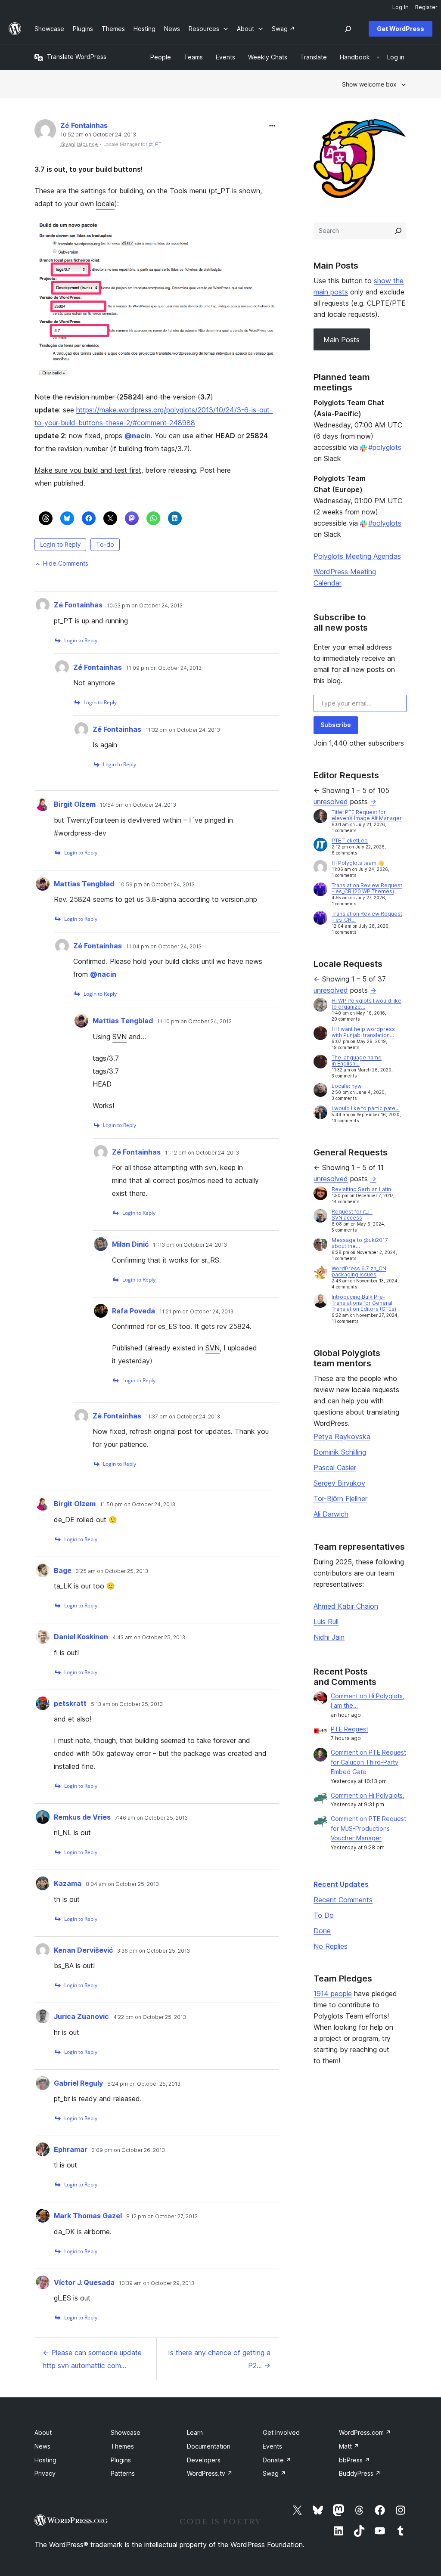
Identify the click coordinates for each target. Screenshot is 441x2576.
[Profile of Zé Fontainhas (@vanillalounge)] (45, 132)
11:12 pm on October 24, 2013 (202, 1153)
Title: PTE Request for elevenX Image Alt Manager (367, 815)
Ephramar (71, 2149)
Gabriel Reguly (78, 2083)
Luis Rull (326, 1622)
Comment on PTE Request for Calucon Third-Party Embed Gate (368, 1762)
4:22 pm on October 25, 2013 (150, 2017)
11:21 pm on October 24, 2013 (196, 1312)
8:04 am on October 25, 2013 (122, 1884)
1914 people (333, 1994)
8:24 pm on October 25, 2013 (144, 2084)
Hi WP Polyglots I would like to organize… (366, 1004)
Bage (63, 1570)
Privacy (45, 2473)
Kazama (68, 1883)
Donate (277, 2460)
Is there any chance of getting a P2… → (219, 2359)
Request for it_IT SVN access (352, 1215)
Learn (195, 2432)
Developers (204, 2460)
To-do (105, 544)
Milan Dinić (130, 1244)
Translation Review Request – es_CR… (367, 917)
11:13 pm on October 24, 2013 (190, 1245)
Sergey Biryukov (339, 1483)
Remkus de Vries (82, 1817)
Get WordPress (401, 29)
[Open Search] (348, 29)
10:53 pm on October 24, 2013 (145, 606)
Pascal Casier (335, 1468)
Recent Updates (341, 1884)
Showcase (126, 2432)
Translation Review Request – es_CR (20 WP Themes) (367, 888)
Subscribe (336, 725)
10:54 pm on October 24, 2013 (138, 805)
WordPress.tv (210, 2473)
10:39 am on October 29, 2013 (157, 2283)
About (43, 2432)
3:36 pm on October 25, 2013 (154, 1951)
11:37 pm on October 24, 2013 (183, 1417)
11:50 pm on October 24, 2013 (138, 1505)
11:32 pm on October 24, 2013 (183, 730)
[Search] (398, 231)
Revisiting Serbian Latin (361, 1189)
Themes (122, 2446)
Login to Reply (60, 544)
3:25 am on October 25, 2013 (112, 1571)
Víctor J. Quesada (84, 2282)
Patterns (123, 2473)
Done (322, 1931)
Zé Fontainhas (84, 125)
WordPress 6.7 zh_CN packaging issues (359, 1271)
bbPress (354, 2460)
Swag (274, 2473)
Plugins (121, 2460)
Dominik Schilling (340, 1452)
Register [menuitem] (426, 7)
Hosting (45, 2460)
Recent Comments (343, 1900)
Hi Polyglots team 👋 (358, 863)
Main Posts (342, 340)
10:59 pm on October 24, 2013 (157, 885)
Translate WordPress (77, 57)
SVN (120, 1037)
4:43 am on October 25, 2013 (149, 1638)
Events (272, 2446)
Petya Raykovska (342, 1437)
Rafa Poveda (134, 1311)
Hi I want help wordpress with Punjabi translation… (363, 1032)
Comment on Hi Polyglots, (368, 1795)
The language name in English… (357, 1060)
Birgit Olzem (75, 804)
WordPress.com (365, 2432)
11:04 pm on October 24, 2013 (164, 947)
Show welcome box (369, 84)
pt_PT (155, 144)
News (42, 2446)
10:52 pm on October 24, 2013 (98, 135)
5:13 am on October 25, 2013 (127, 1704)
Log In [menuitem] (401, 7)
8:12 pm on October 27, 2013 (162, 2217)
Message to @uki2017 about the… (360, 1243)
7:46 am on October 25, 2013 (151, 1818)
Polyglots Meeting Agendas (357, 556)
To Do (324, 1915)
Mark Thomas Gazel (88, 2216)
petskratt (70, 1703)
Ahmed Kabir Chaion (346, 1606)
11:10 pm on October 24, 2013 (194, 1022)
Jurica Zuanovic (81, 2016)
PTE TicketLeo (350, 841)
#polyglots (385, 447)
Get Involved (281, 2432)
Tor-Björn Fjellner (340, 1499)
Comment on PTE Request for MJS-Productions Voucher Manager (368, 1828)
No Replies (331, 1946)
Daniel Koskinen (81, 1637)
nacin (138, 436)
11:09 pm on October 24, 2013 (164, 668)
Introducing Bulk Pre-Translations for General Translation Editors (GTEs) (364, 1303)
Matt (349, 2446)
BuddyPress (360, 2473)
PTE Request (349, 1729)
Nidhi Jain (329, 1637)
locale (105, 204)
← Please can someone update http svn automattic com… (92, 2359)
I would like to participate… (366, 1108)
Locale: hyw (347, 1086)
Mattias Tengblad (84, 884)
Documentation (209, 2446)
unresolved (331, 802)
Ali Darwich (331, 1514)
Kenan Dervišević (83, 1950)
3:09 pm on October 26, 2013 (128, 2150)
